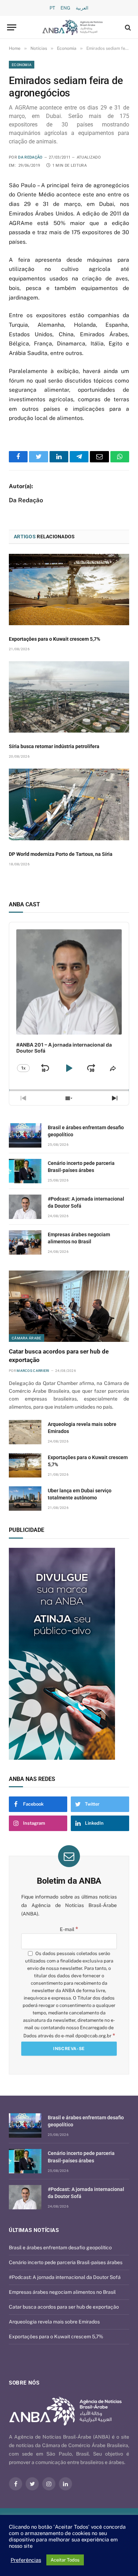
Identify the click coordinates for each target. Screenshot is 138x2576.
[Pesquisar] (127, 27)
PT (52, 8)
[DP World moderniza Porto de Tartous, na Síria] (69, 804)
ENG (65, 8)
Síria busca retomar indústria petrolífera (54, 746)
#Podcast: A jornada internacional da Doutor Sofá (65, 2277)
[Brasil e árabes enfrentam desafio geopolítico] (25, 1135)
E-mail (69, 1929)
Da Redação (30, 157)
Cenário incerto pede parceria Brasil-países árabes (66, 2262)
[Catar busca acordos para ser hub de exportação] (69, 1306)
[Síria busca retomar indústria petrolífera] (69, 697)
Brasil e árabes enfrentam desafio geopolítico (60, 2248)
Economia (22, 65)
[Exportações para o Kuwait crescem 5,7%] (69, 590)
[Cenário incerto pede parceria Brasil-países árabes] (25, 1171)
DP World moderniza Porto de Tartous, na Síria (61, 854)
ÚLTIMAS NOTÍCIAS (34, 2230)
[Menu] (12, 27)
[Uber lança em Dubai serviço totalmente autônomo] (25, 1499)
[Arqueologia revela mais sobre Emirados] (25, 1432)
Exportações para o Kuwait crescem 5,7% (54, 639)
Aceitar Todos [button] (65, 2560)
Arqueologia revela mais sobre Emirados (54, 2322)
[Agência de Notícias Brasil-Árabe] (73, 27)
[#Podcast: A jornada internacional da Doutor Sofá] (25, 1207)
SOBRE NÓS (24, 2383)
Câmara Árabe (27, 1338)
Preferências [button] (26, 2560)
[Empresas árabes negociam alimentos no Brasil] (25, 1242)
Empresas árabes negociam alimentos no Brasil (62, 2292)
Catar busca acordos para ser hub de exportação (64, 2307)
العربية (82, 8)
